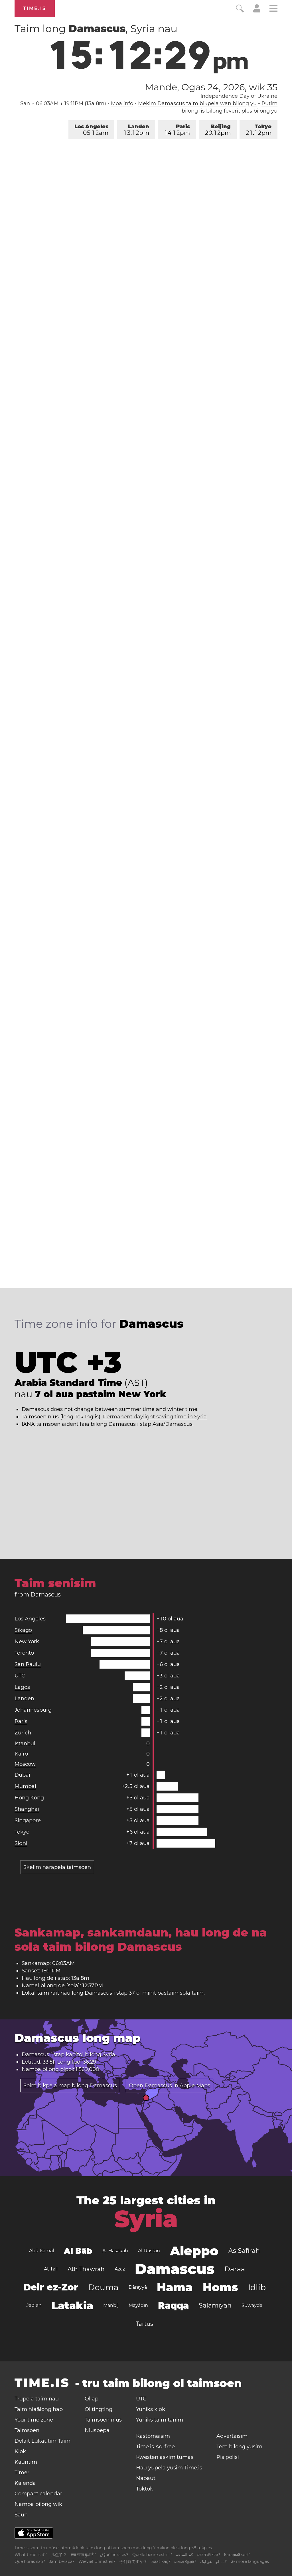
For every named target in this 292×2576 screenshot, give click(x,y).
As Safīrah (244, 2251)
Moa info (122, 103)
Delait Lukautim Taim (42, 2441)
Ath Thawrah (86, 2269)
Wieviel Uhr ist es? (97, 2561)
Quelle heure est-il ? (152, 2555)
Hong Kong (29, 1798)
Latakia (72, 2306)
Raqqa (173, 2305)
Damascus (175, 2269)
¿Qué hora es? (114, 2555)
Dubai (22, 1775)
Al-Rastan (149, 2251)
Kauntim (26, 2462)
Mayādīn (138, 2305)
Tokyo (259, 130)
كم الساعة (184, 2555)
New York (27, 1642)
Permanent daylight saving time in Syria (155, 1417)
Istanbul (25, 1744)
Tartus (144, 2324)
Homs (220, 2287)
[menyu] (273, 9)
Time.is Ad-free (155, 2447)
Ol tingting (99, 2409)
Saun (21, 2515)
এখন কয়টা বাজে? (209, 2555)
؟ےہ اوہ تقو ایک (213, 2561)
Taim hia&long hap (39, 2409)
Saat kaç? (161, 2561)
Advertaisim (232, 2436)
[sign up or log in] (257, 11)
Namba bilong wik (38, 2504)
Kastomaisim (153, 2436)
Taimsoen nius (103, 2420)
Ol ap (92, 2399)
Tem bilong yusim (239, 2447)
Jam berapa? (62, 2561)
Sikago (23, 1630)
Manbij (111, 2305)
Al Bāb (78, 2251)
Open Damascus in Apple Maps (170, 2086)
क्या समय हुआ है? (83, 2555)
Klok (20, 2451)
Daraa (235, 2269)
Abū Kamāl (41, 2251)
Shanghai (27, 1809)
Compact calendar (38, 2494)
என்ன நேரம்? (185, 2561)
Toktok (145, 2489)
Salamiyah (215, 2305)
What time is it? (31, 2555)
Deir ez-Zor (51, 2287)
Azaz (120, 2269)
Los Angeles (91, 130)
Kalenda (25, 2483)
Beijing (218, 130)
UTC (20, 1676)
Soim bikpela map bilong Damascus (70, 2086)
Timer (22, 2473)
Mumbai (25, 1786)
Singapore (28, 1820)
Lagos (22, 1687)
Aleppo (194, 2251)
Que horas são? (30, 2561)
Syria (109, 2054)
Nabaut (146, 2478)
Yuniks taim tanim (160, 2420)
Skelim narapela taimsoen (57, 1867)
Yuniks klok (151, 2409)
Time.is (35, 8)
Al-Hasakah (115, 2251)
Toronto (24, 1653)
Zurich (23, 1733)
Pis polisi (228, 2457)
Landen (137, 130)
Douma (103, 2287)
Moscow (25, 1764)
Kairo (21, 1754)
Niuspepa (97, 2430)
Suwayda (252, 2305)
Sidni (21, 1843)
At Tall (51, 2269)
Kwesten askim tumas (165, 2457)
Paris (177, 130)
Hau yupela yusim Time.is (169, 2468)
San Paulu (28, 1664)
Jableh (34, 2305)
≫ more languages (250, 2561)
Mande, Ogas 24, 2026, (211, 87)
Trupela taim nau (37, 2399)
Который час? (237, 2555)
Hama (175, 2287)
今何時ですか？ (133, 2561)
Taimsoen (27, 2430)
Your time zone (34, 2420)
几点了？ (59, 2555)
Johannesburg (33, 1710)
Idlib (257, 2287)
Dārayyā (138, 2287)
